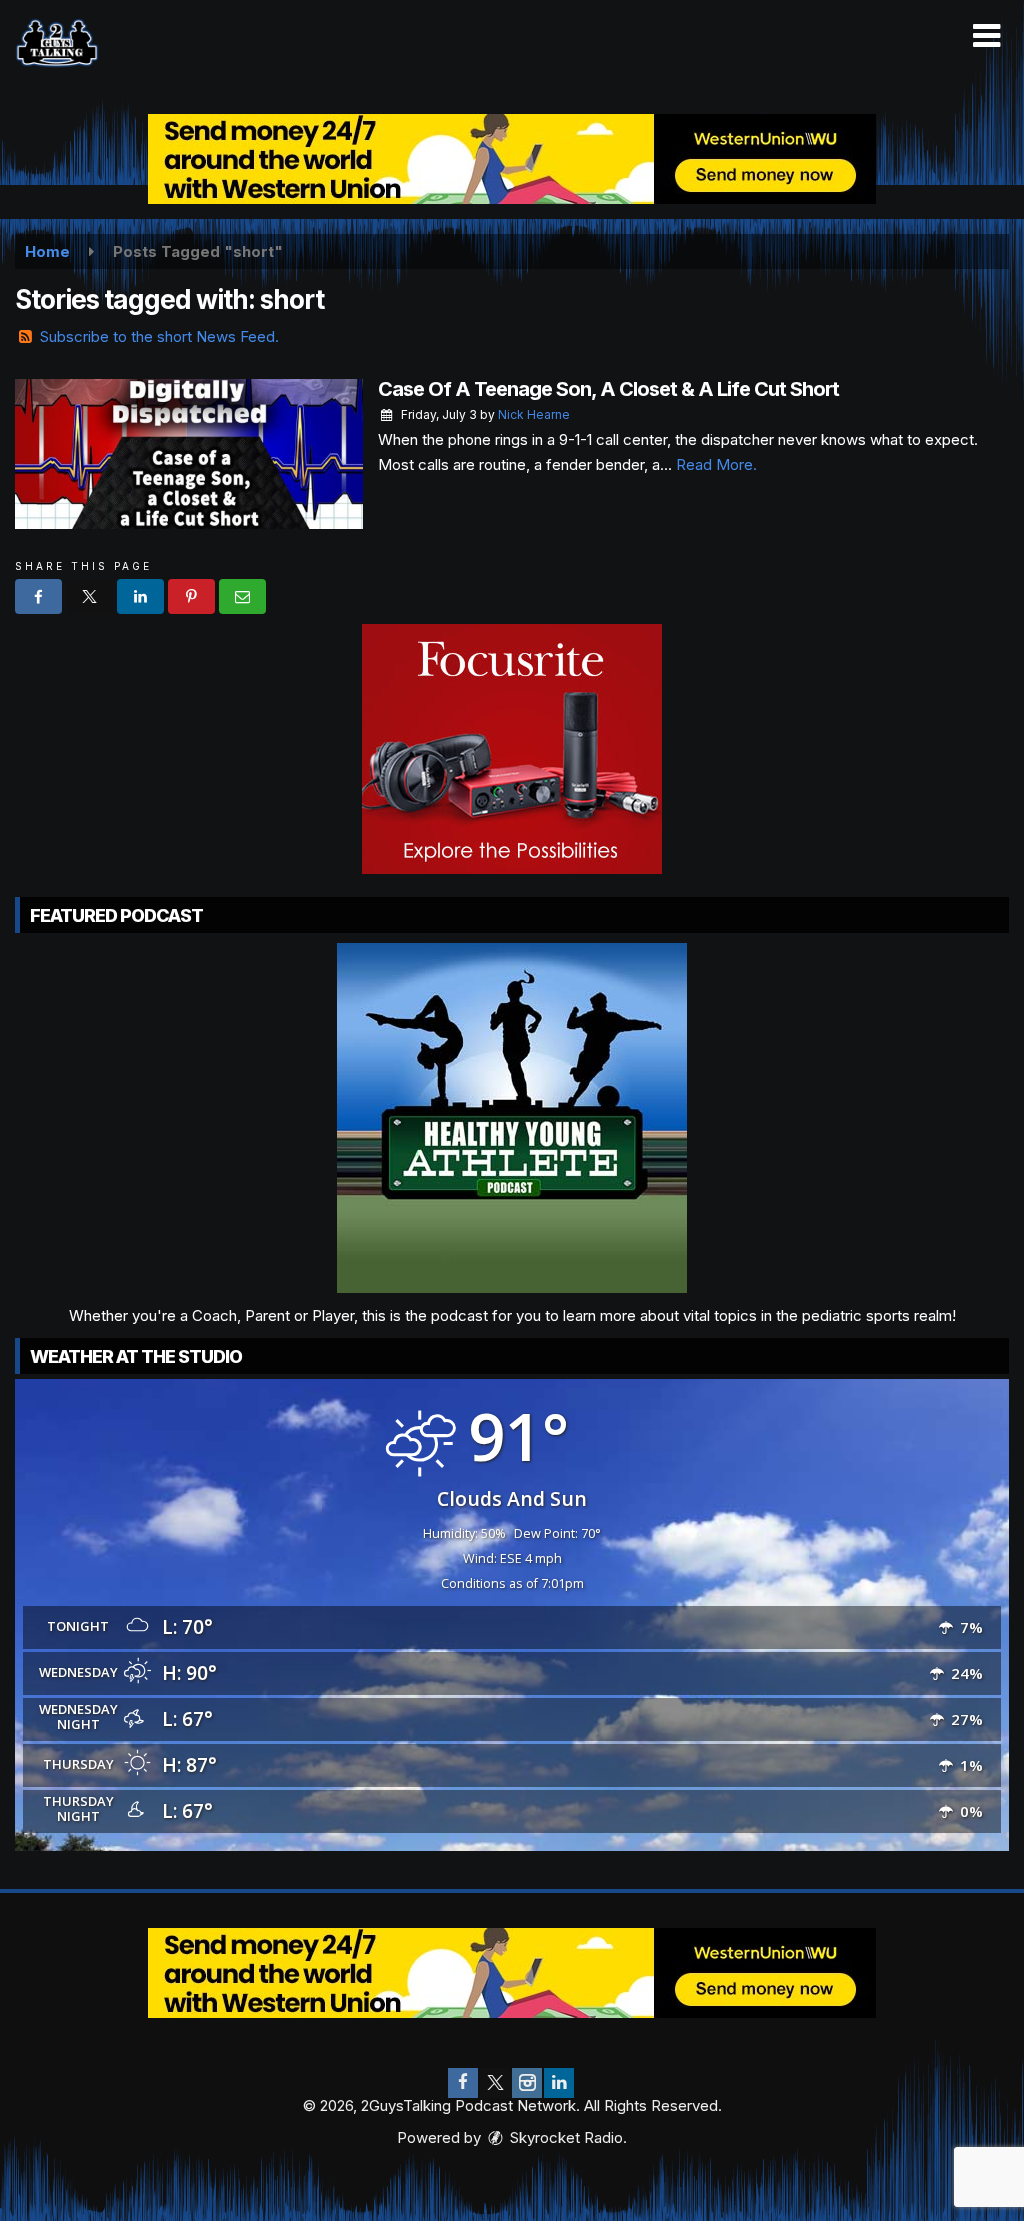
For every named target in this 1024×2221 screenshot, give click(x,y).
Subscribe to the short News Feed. (159, 336)
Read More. (716, 464)
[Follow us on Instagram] (527, 2083)
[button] (986, 36)
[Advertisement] (512, 159)
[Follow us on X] (495, 2083)
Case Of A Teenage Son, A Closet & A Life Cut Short (608, 389)
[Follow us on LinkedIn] (559, 2083)
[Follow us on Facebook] (463, 2083)
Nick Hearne (534, 414)
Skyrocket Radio (564, 2137)
